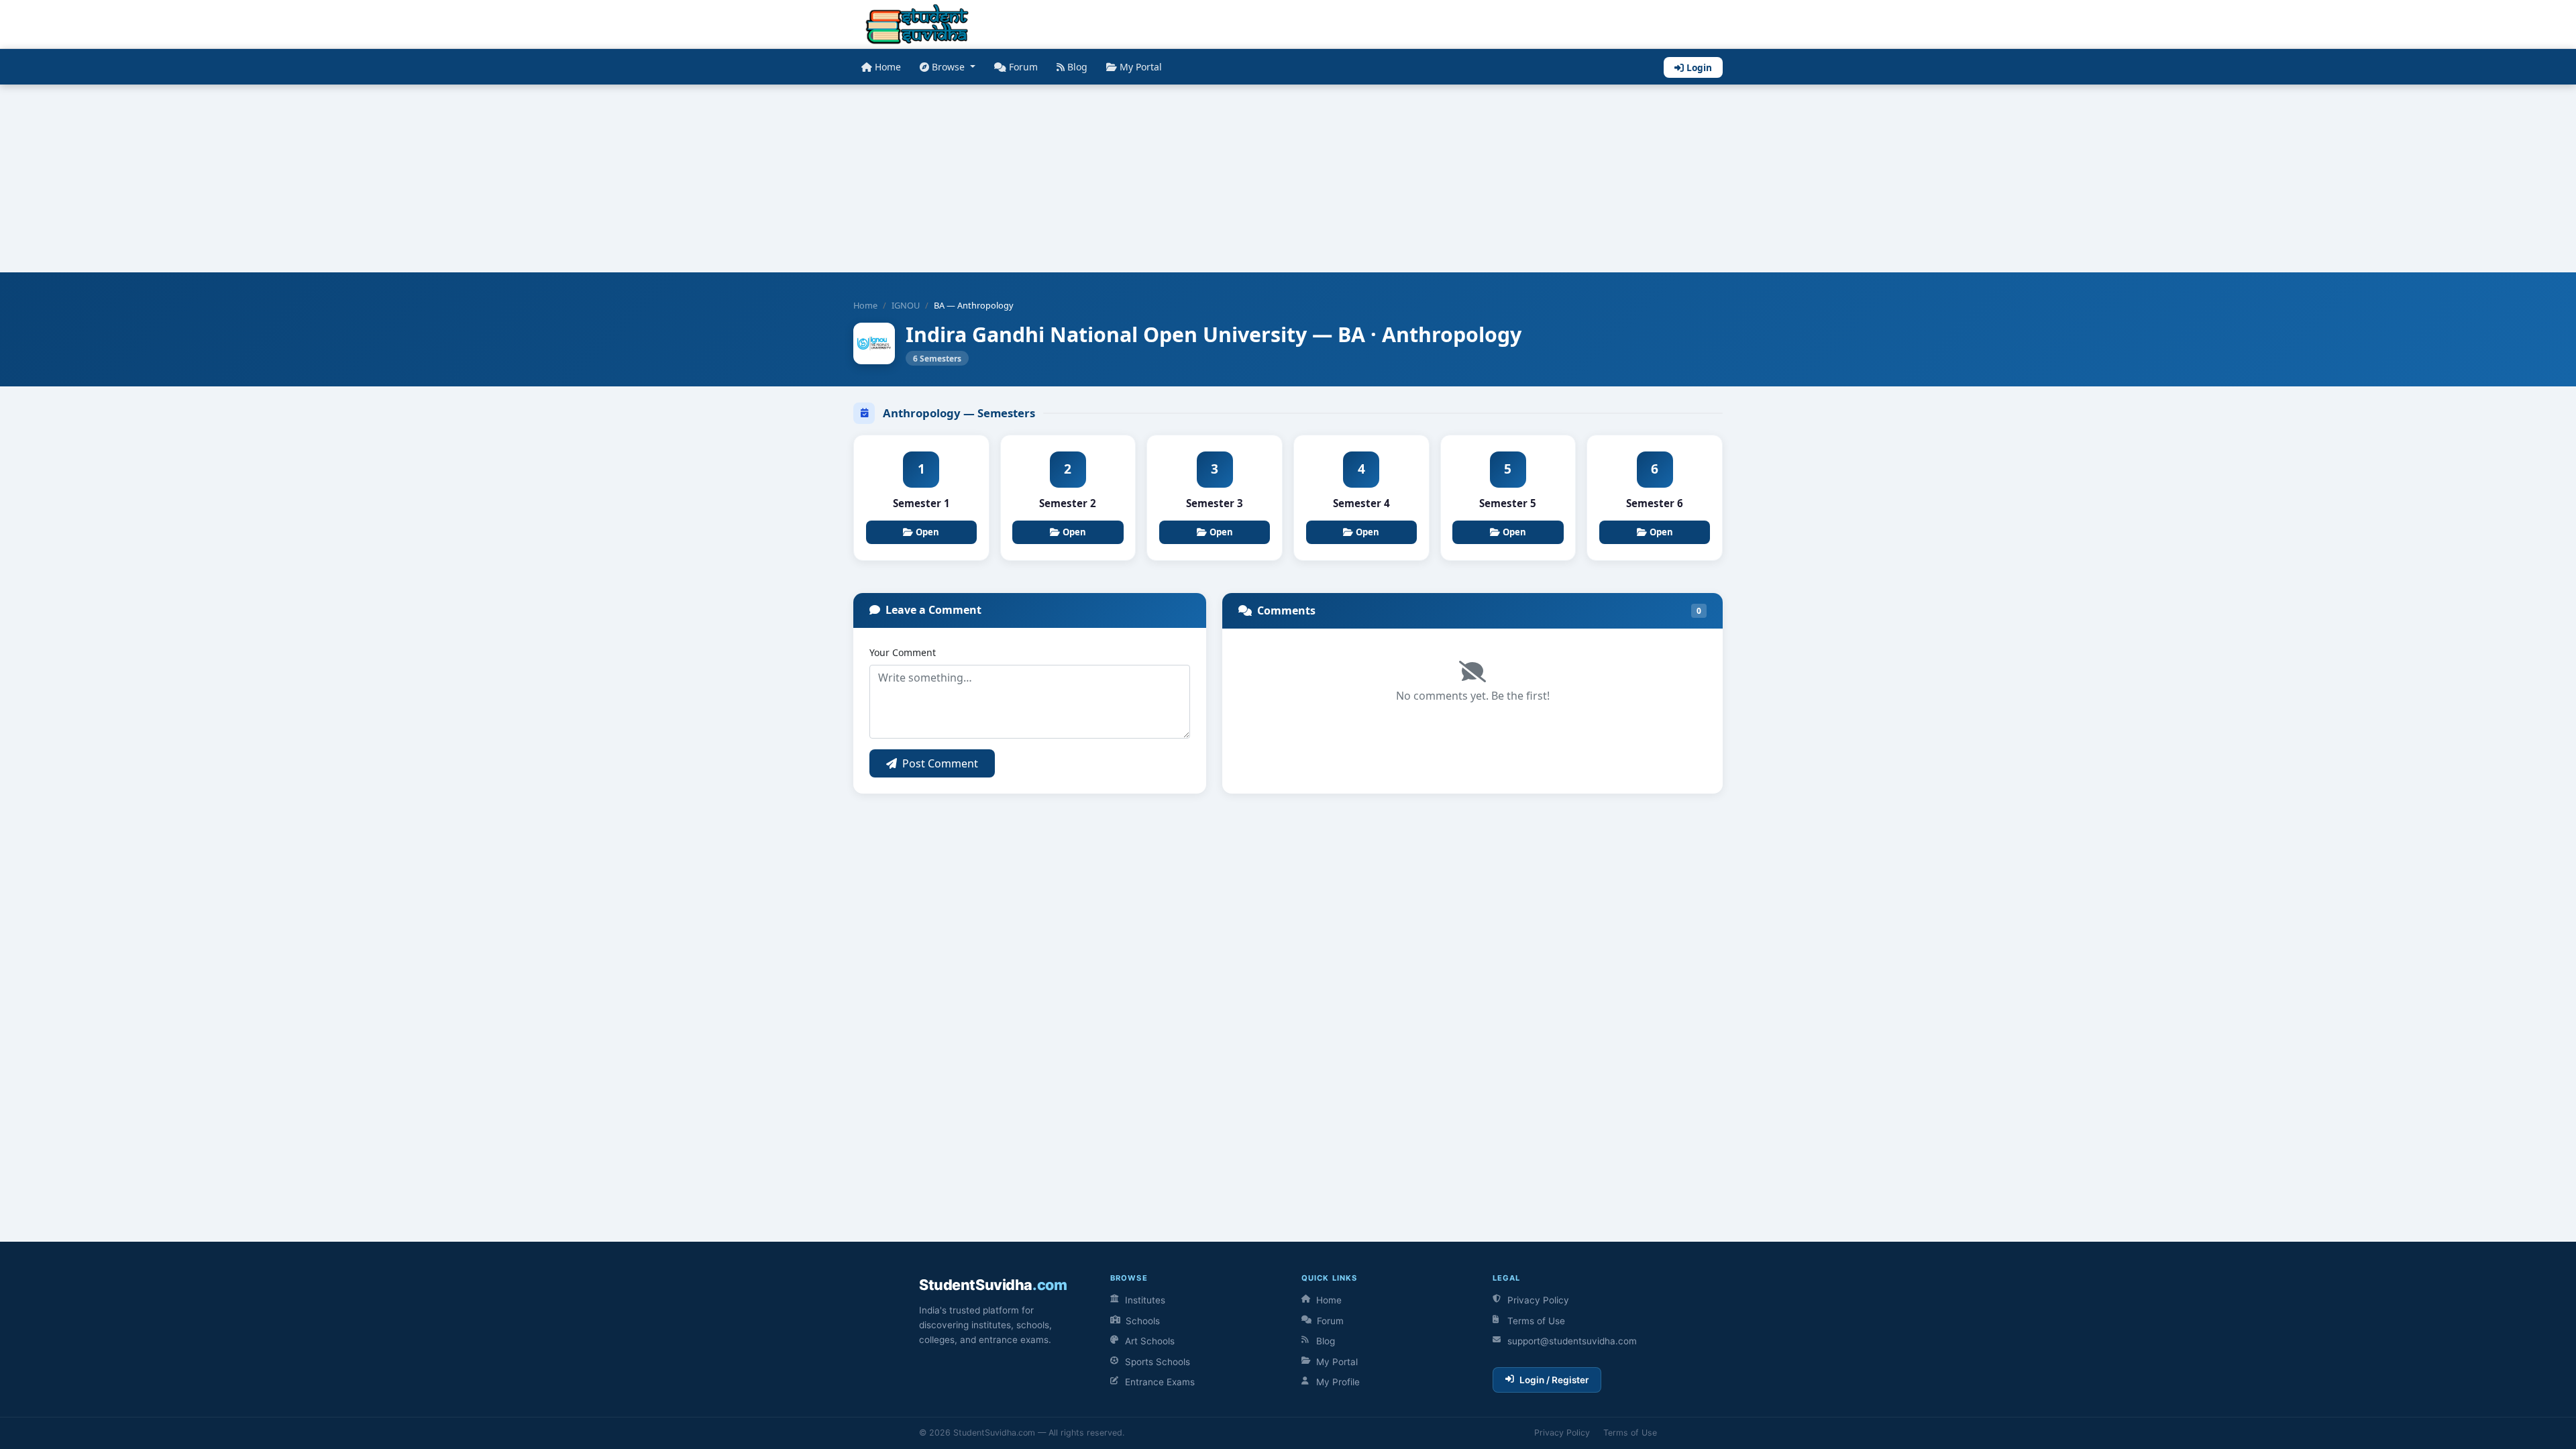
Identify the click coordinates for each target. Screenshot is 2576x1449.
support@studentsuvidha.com (1572, 1341)
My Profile (1338, 1382)
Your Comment (903, 652)
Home (888, 67)
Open (927, 532)
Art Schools (1150, 1341)
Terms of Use (1536, 1321)
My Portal (1141, 67)
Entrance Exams (1160, 1382)
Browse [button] (950, 67)
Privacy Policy (1538, 1300)
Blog (1077, 67)
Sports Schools (1158, 1362)
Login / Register (1554, 1380)
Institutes (1145, 1300)
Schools (1143, 1321)
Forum (1023, 67)
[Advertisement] (402, 178)
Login (1699, 67)
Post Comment (940, 763)
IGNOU (906, 305)
